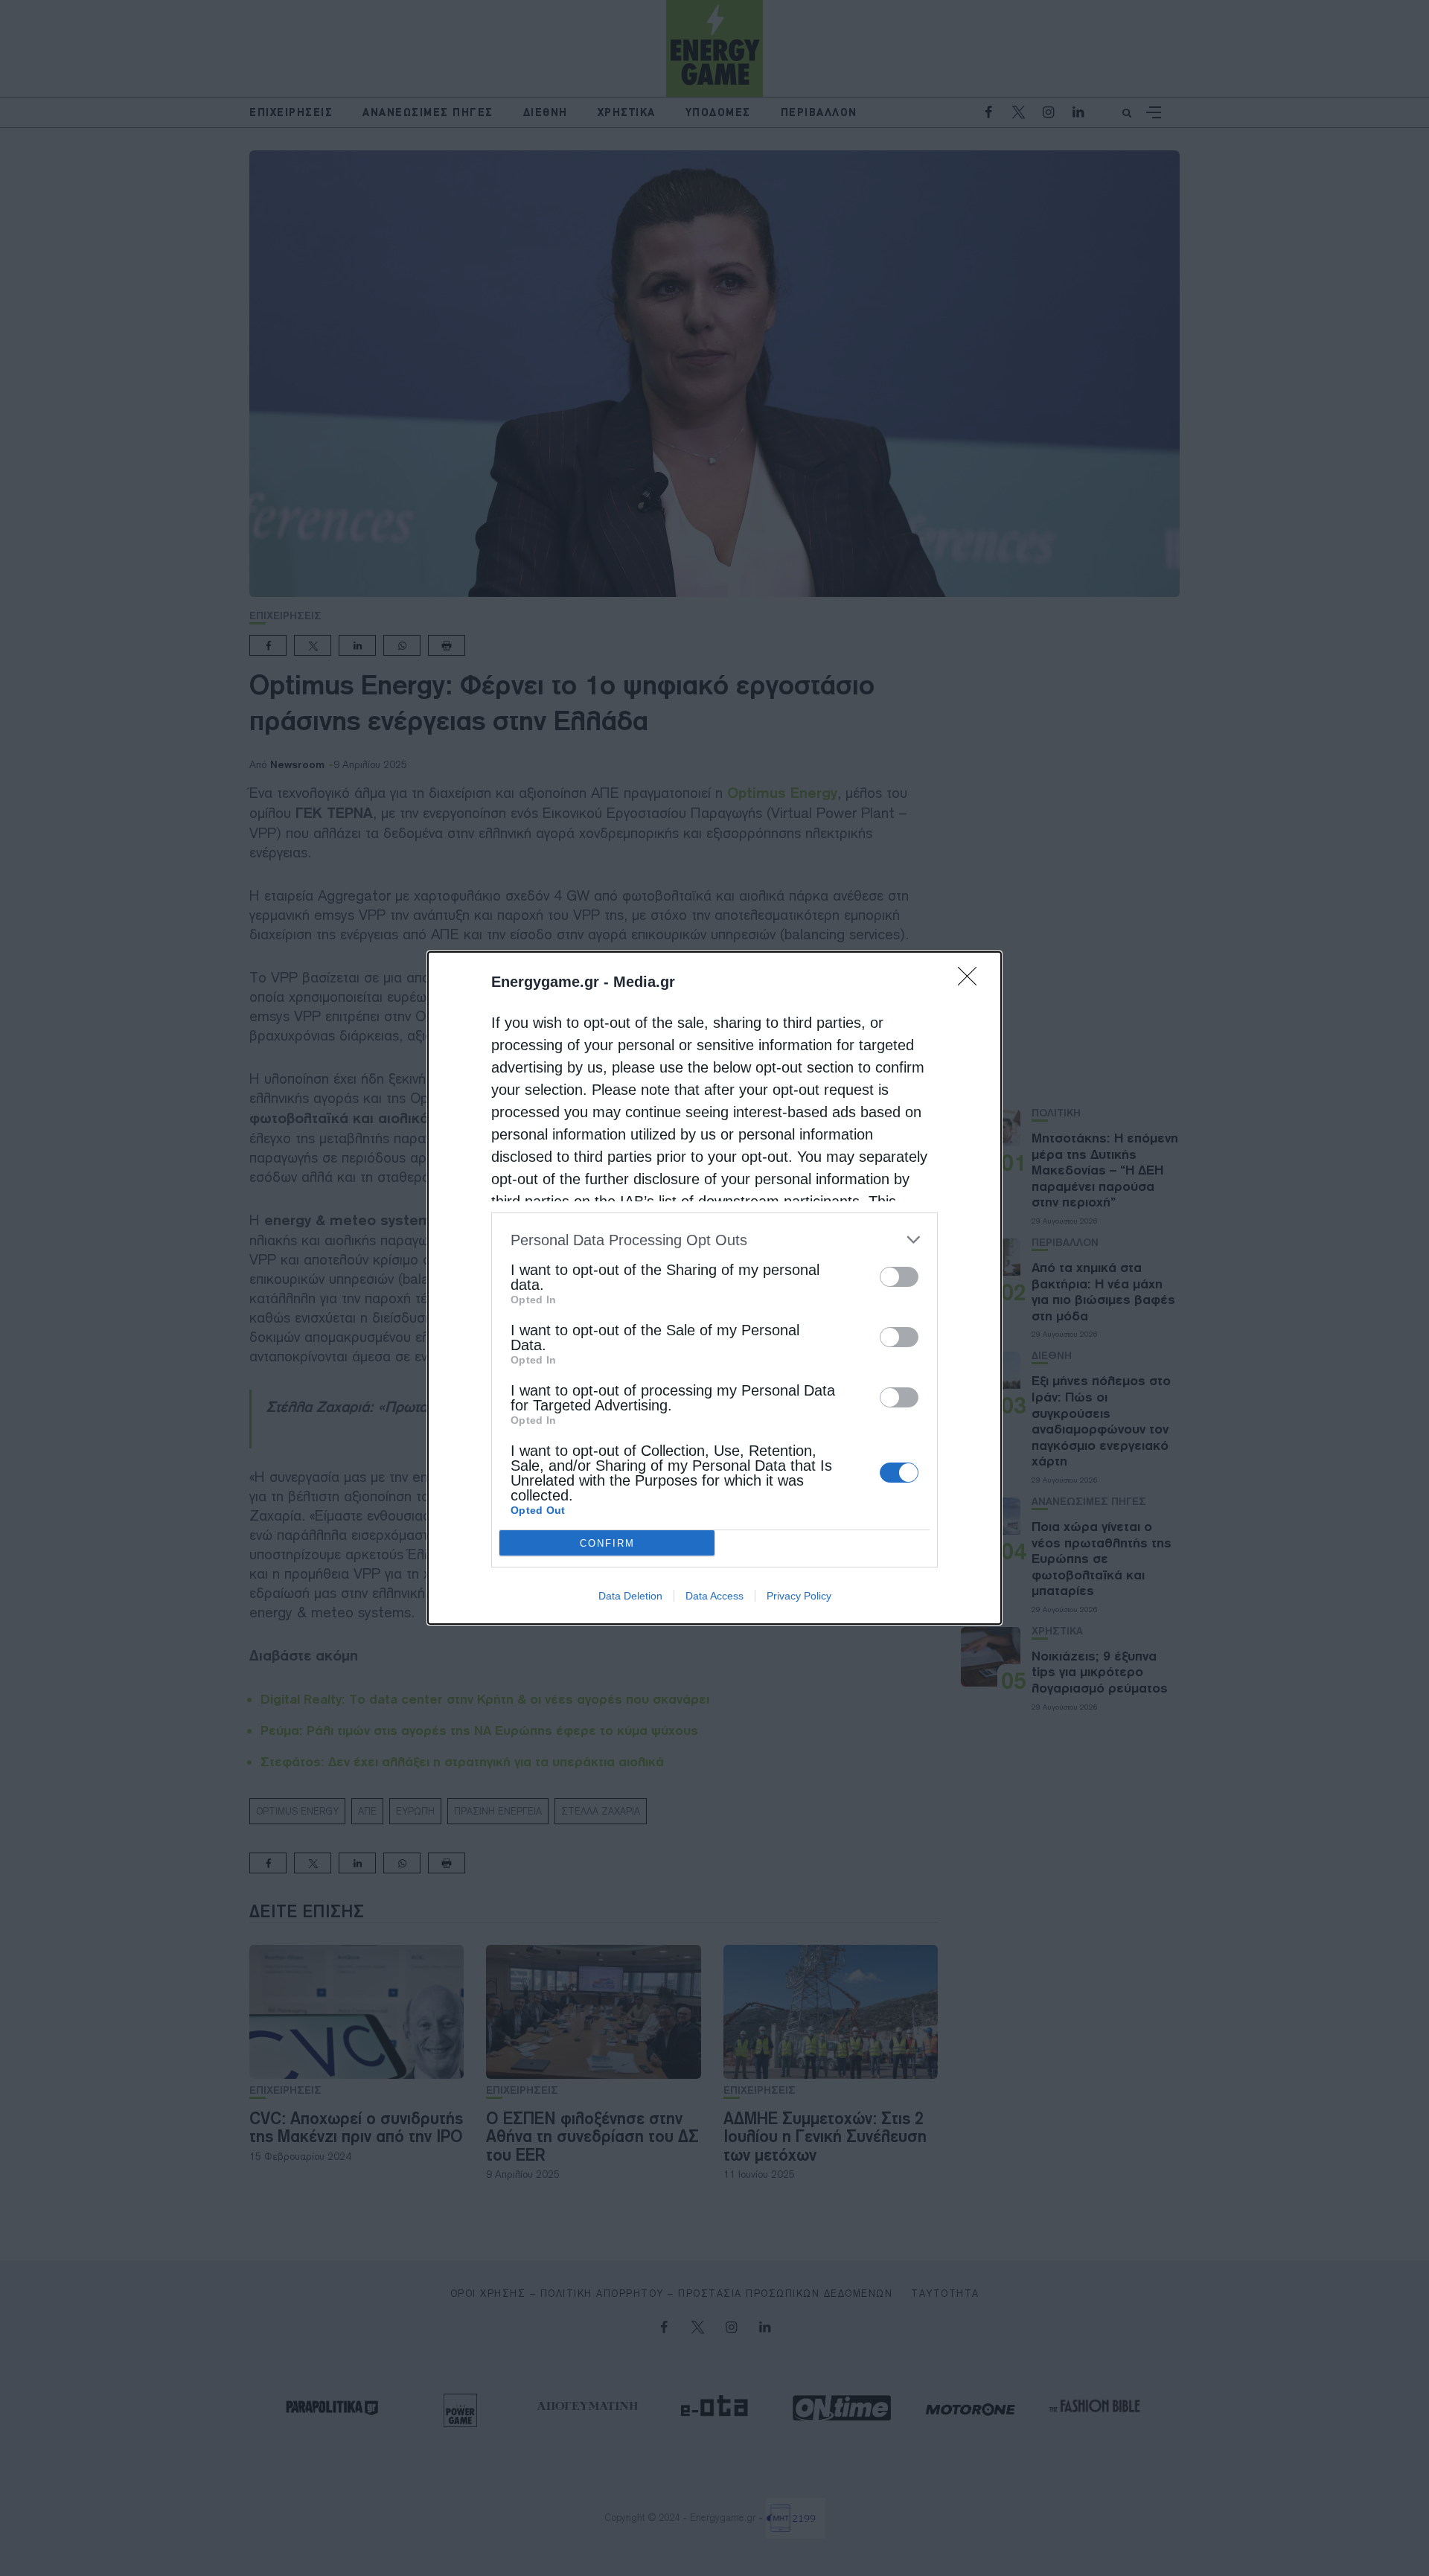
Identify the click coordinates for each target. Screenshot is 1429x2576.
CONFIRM (607, 1543)
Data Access (714, 1596)
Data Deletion (630, 1596)
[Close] (972, 981)
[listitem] (714, 1240)
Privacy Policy (799, 1596)
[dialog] (714, 1288)
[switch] (899, 1277)
